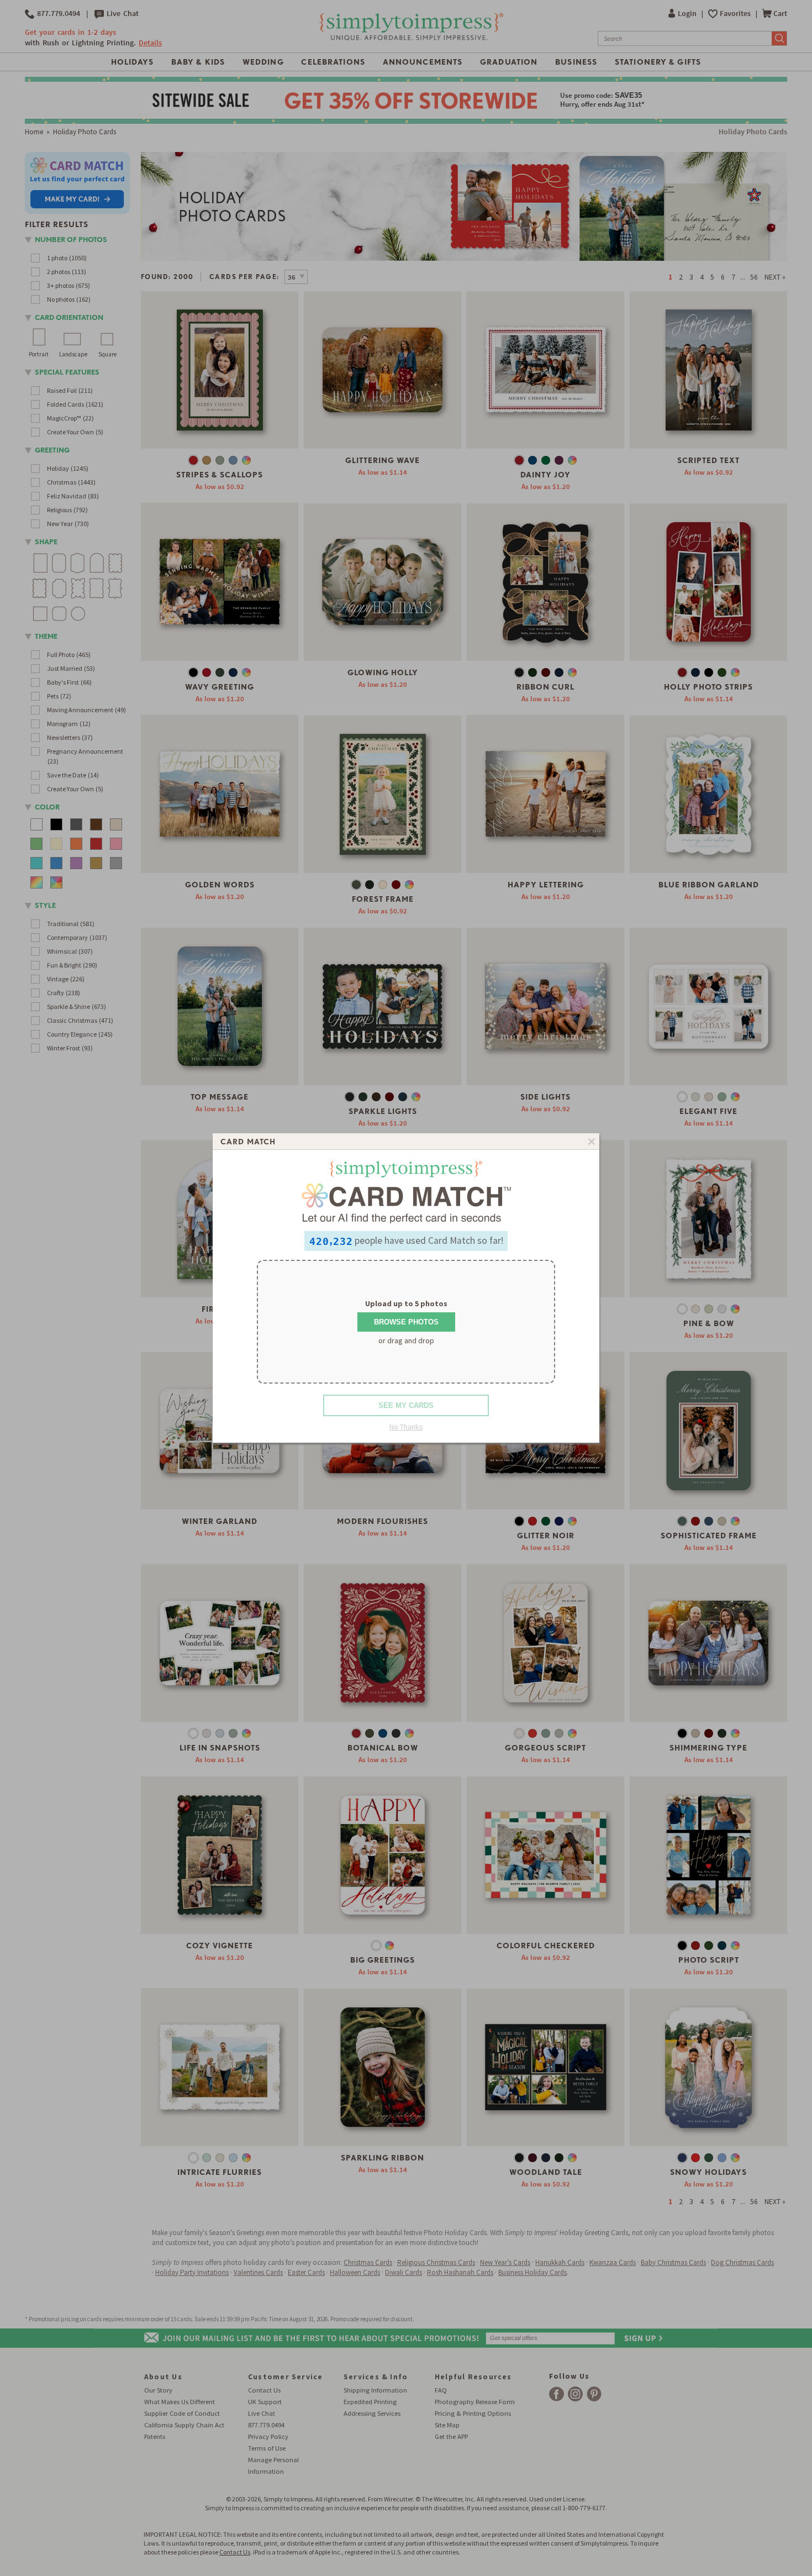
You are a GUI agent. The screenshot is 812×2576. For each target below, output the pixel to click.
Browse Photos (406, 1322)
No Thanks (406, 1427)
